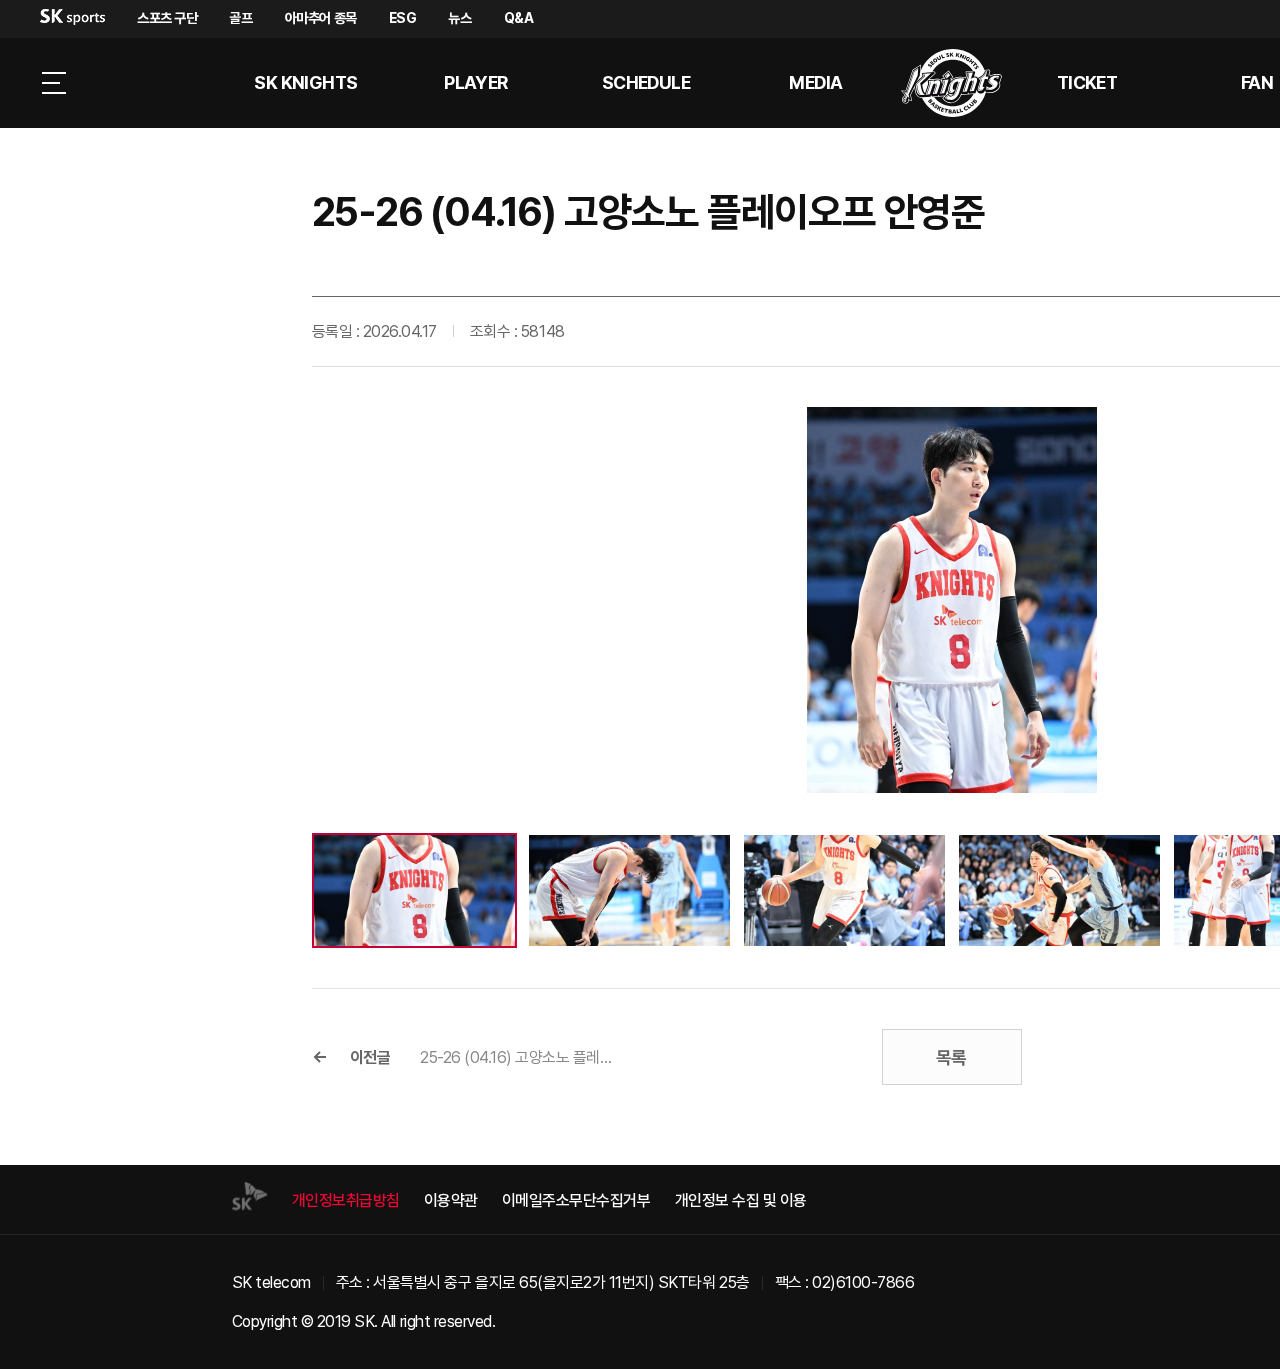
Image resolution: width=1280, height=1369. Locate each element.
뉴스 (459, 18)
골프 (240, 18)
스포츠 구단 (167, 18)
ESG (403, 18)
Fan (1257, 82)
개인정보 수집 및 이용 (741, 1200)
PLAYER (476, 82)
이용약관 (451, 1200)
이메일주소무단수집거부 (576, 1200)
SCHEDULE (646, 82)
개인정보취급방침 (346, 1200)
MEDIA (815, 82)
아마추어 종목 (321, 18)
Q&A (519, 18)
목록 (951, 1057)
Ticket (1087, 82)
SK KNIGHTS (306, 82)
